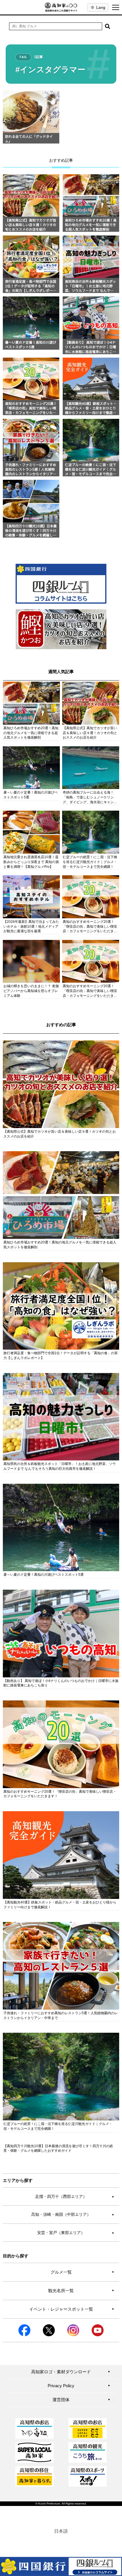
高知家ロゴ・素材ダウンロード (71, 2372)
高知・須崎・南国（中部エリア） (73, 2214)
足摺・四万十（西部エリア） (75, 2196)
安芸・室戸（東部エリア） (76, 2233)
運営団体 (81, 2400)
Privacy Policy (79, 2386)
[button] (108, 26)
